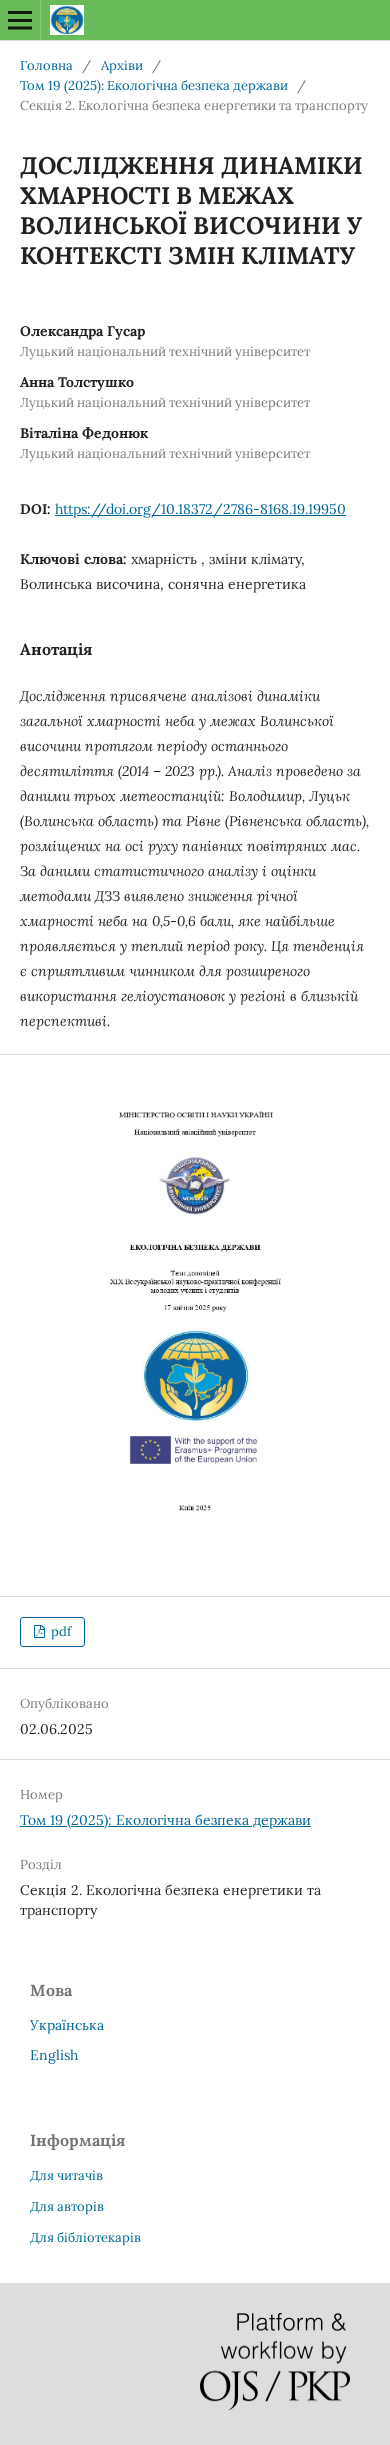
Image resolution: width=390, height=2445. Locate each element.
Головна (46, 65)
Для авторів (67, 2206)
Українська (67, 2025)
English (54, 2055)
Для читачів (66, 2175)
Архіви (122, 65)
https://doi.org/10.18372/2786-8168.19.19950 (200, 509)
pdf (59, 1631)
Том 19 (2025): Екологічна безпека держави (154, 85)
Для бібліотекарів (85, 2237)
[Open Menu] (20, 20)
